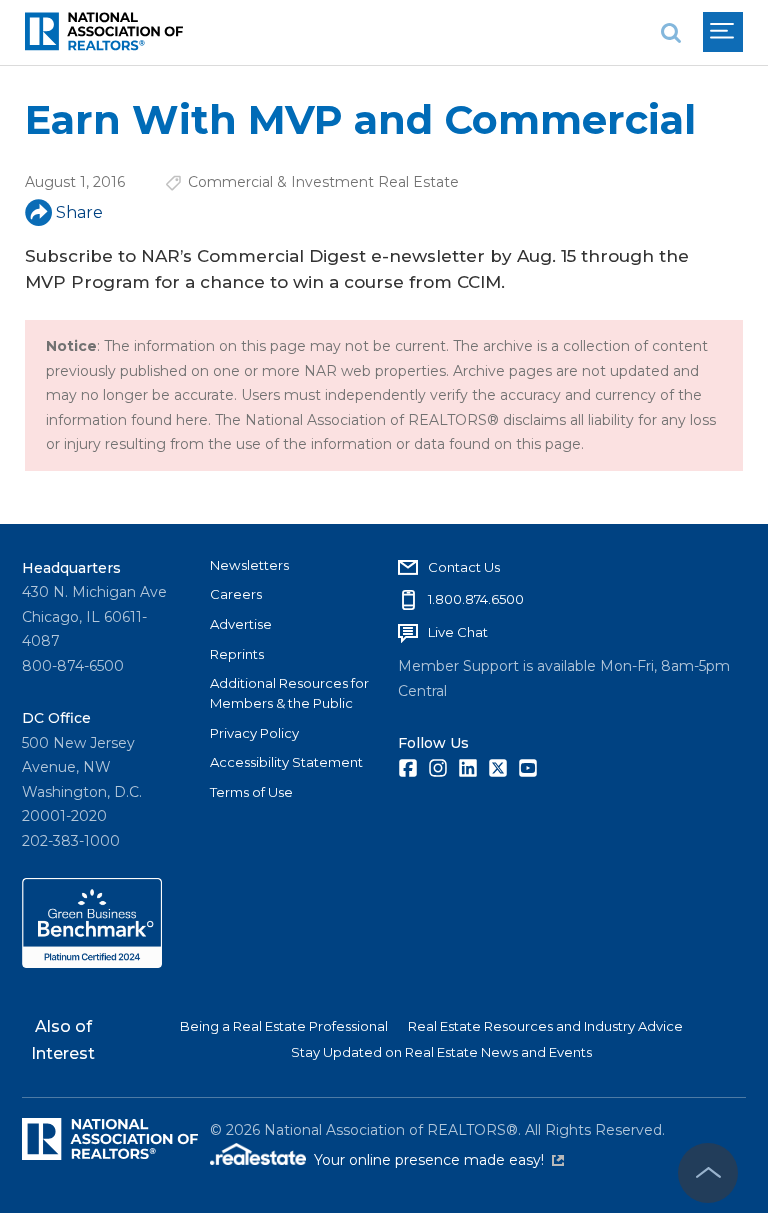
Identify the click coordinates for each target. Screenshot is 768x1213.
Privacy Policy (254, 733)
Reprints (237, 654)
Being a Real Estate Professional (284, 1026)
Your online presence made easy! (439, 1160)
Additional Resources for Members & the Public (289, 693)
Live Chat (458, 632)
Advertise (241, 624)
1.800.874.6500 (476, 599)
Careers (236, 594)
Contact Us (464, 567)
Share (79, 212)
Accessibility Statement (286, 762)
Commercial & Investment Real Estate (323, 182)
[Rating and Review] (92, 963)
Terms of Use (251, 792)
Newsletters (249, 565)
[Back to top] (708, 1173)
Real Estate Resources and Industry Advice (545, 1026)
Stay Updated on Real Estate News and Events (441, 1052)
